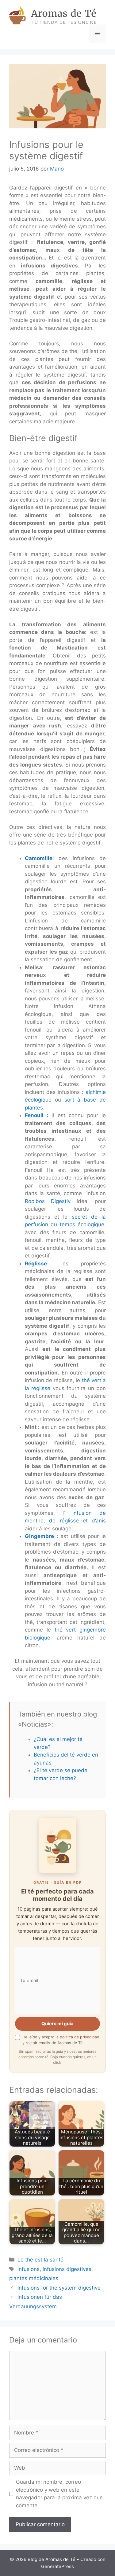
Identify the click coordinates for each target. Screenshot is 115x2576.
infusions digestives (67, 2269)
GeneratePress (57, 2566)
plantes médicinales (34, 2278)
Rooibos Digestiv (48, 1201)
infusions (29, 2269)
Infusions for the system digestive (59, 2288)
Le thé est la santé (40, 2260)
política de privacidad (80, 2037)
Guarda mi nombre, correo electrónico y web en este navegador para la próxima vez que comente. (59, 2494)
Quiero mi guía (57, 2024)
